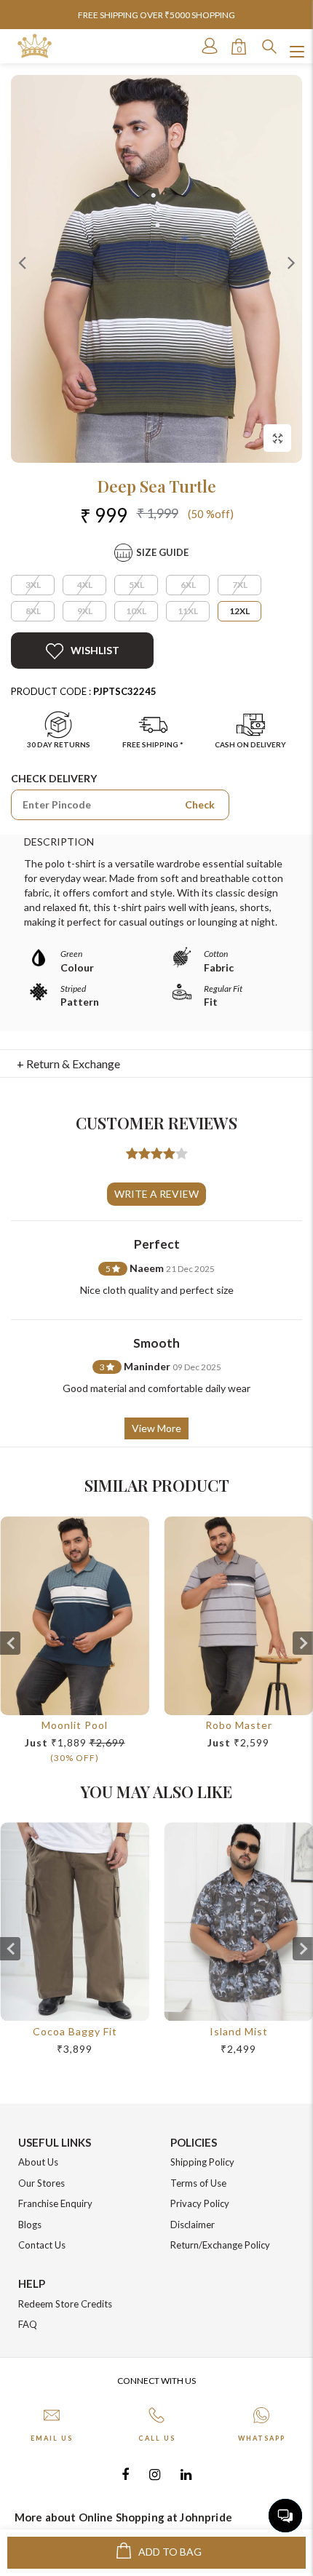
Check (200, 804)
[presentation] (10, 1643)
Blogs (30, 2225)
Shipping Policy (202, 2162)
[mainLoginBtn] (208, 46)
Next (291, 262)
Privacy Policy (200, 2203)
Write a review (156, 1194)
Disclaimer (193, 2225)
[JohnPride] (35, 46)
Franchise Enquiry (55, 2203)
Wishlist (95, 650)
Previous (22, 262)
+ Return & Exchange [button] (68, 1064)
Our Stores (41, 2183)
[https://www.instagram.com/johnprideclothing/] (155, 2474)
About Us (38, 2162)
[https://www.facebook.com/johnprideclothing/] (125, 2474)
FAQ (28, 2324)
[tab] (157, 1064)
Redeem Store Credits (65, 2304)
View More (156, 1428)
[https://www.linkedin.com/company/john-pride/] (186, 2474)
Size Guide (162, 552)
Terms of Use (198, 2183)
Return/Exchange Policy (220, 2245)
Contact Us (42, 2245)
